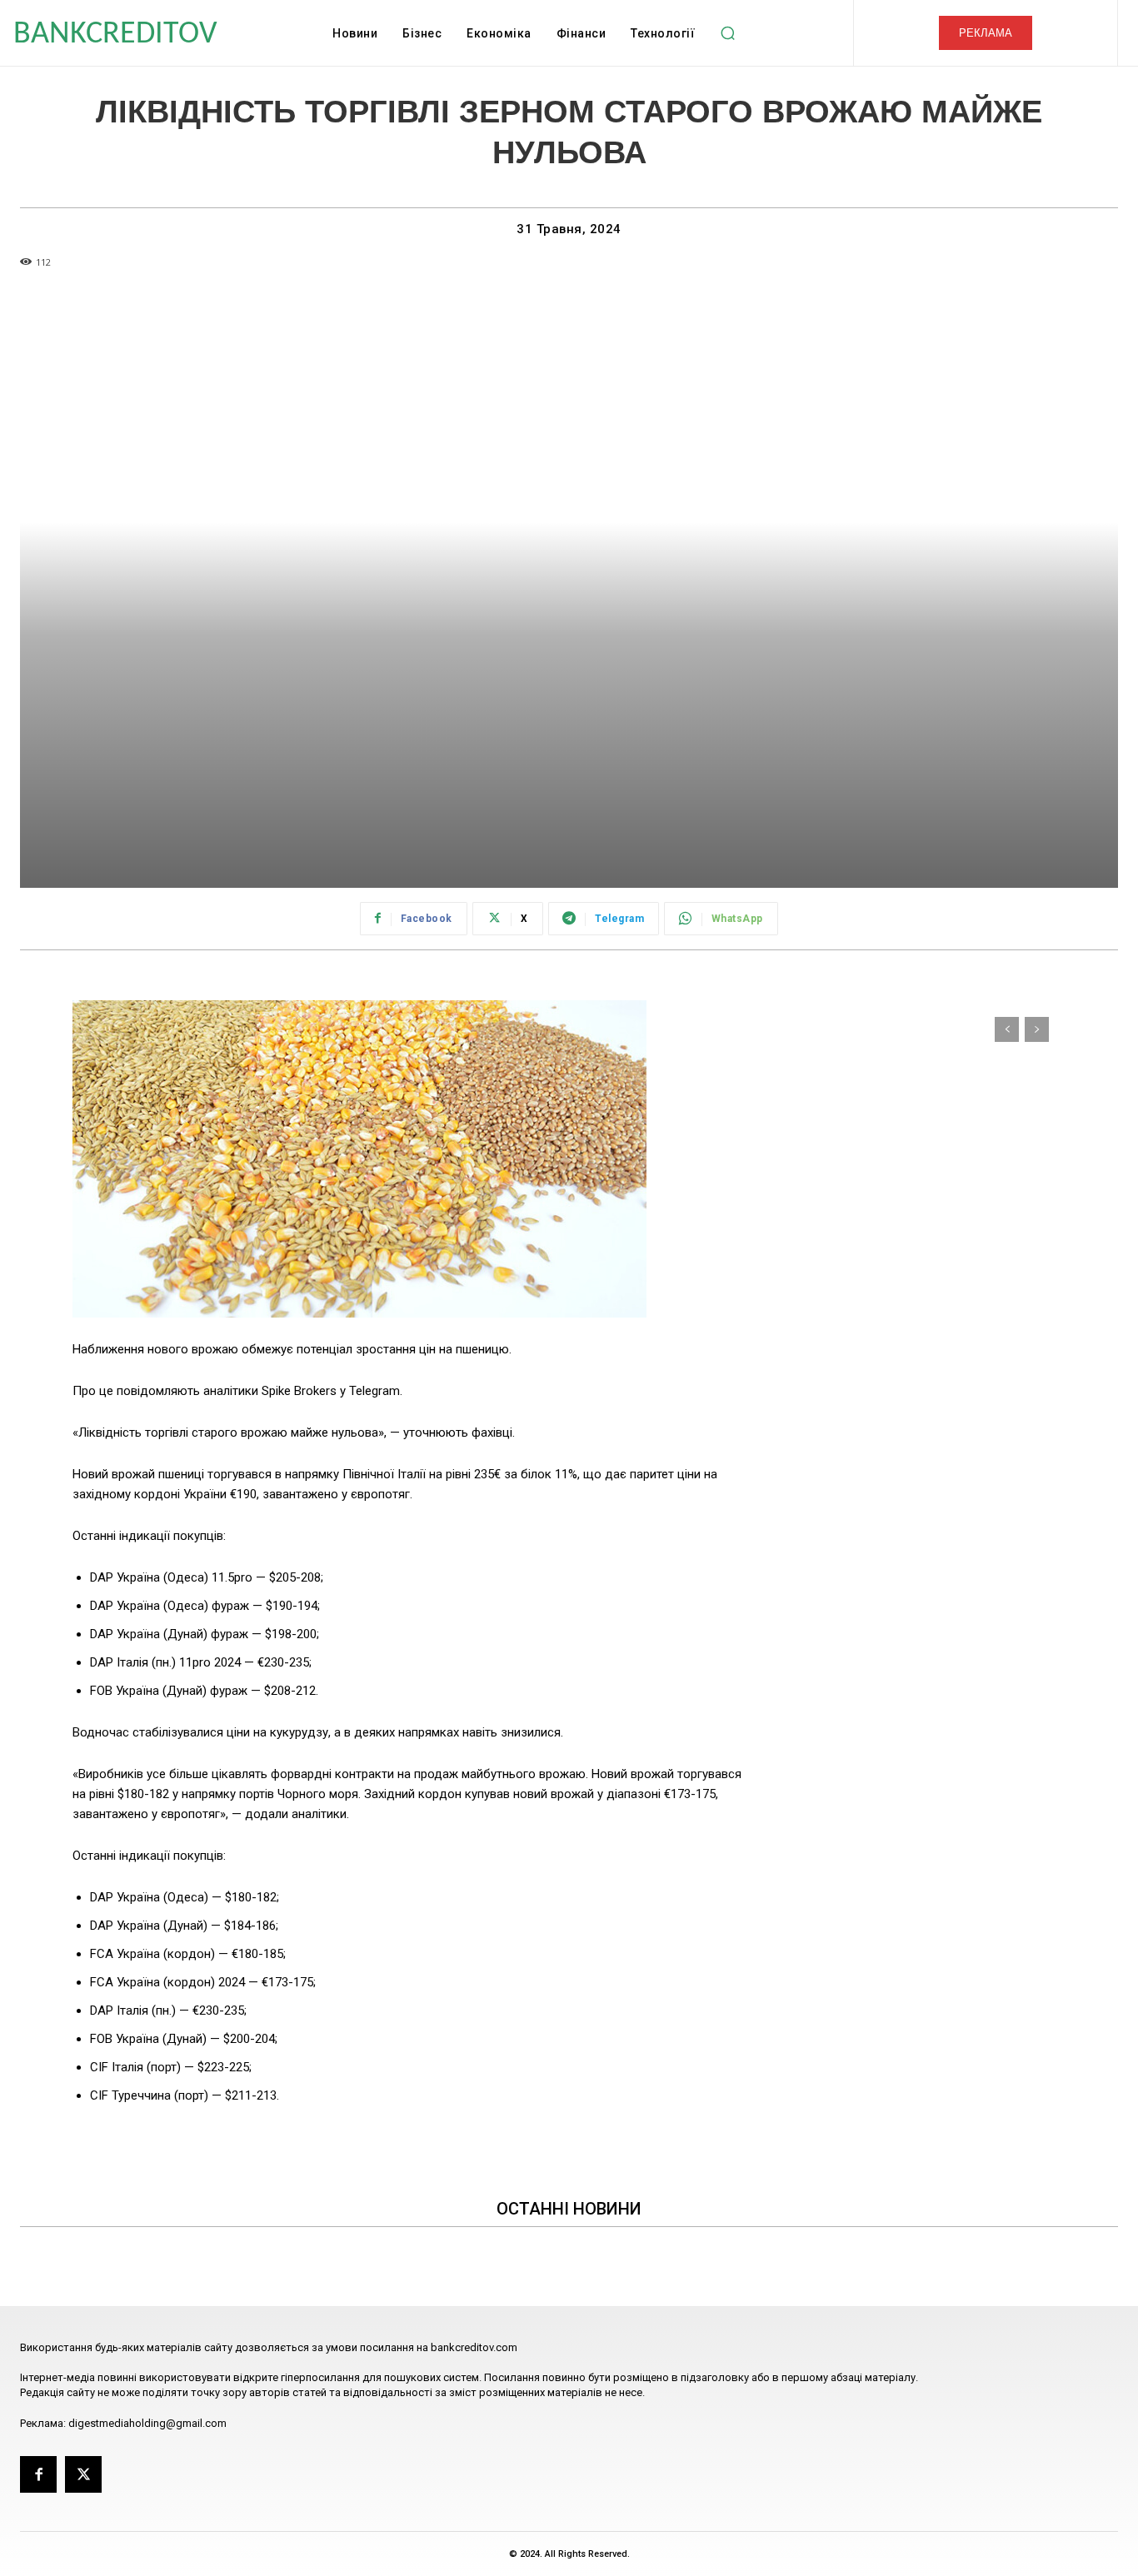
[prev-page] (1007, 1029)
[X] (83, 2474)
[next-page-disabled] (1037, 1029)
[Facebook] (38, 2474)
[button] (727, 33)
